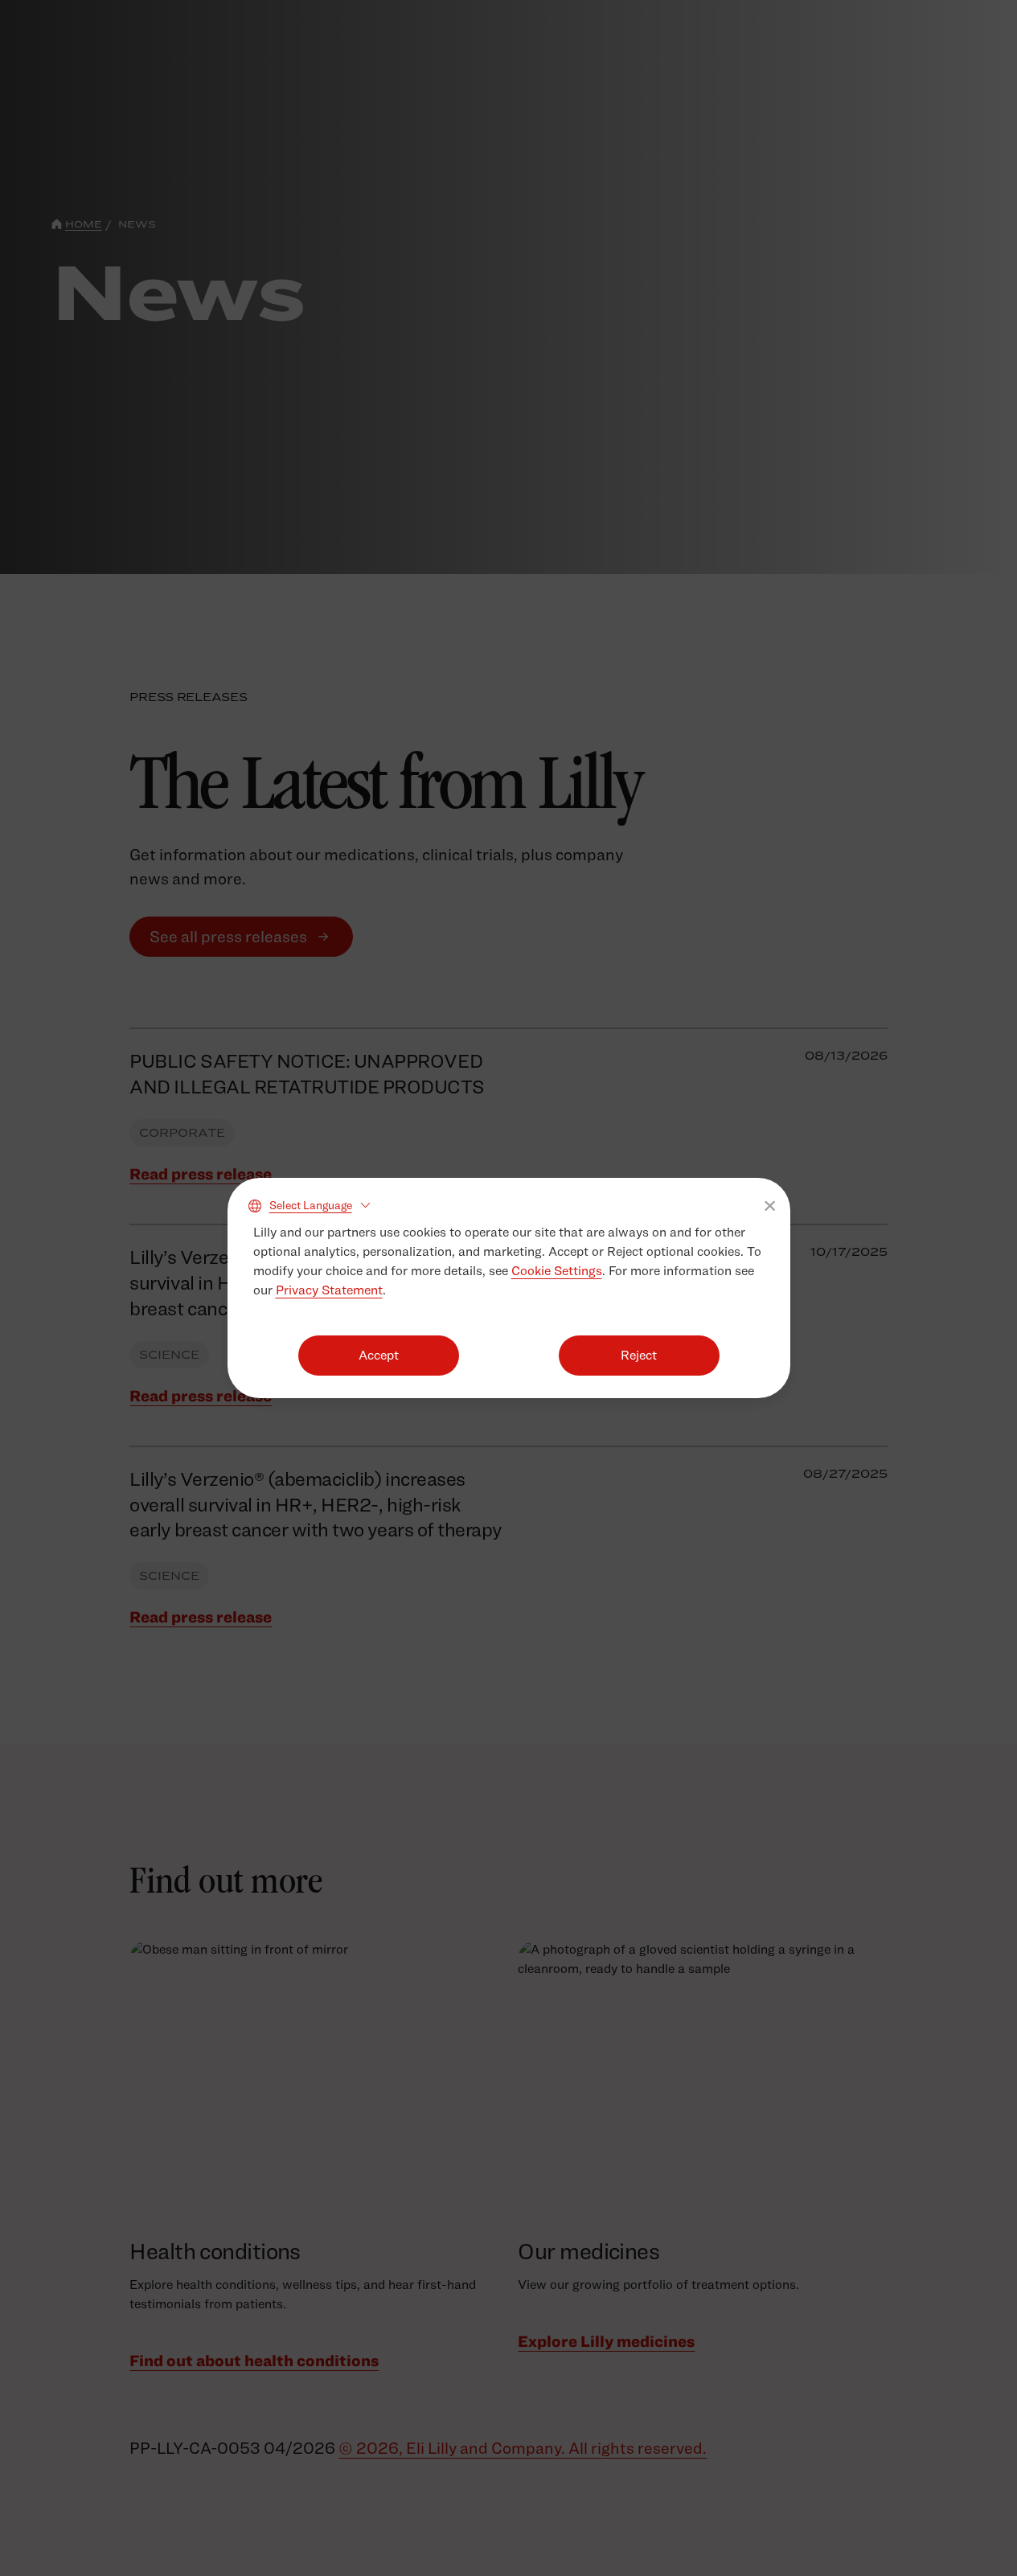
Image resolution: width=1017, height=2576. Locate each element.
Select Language (311, 1205)
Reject (639, 1355)
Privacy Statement (329, 1290)
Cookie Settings (557, 1271)
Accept (379, 1355)
